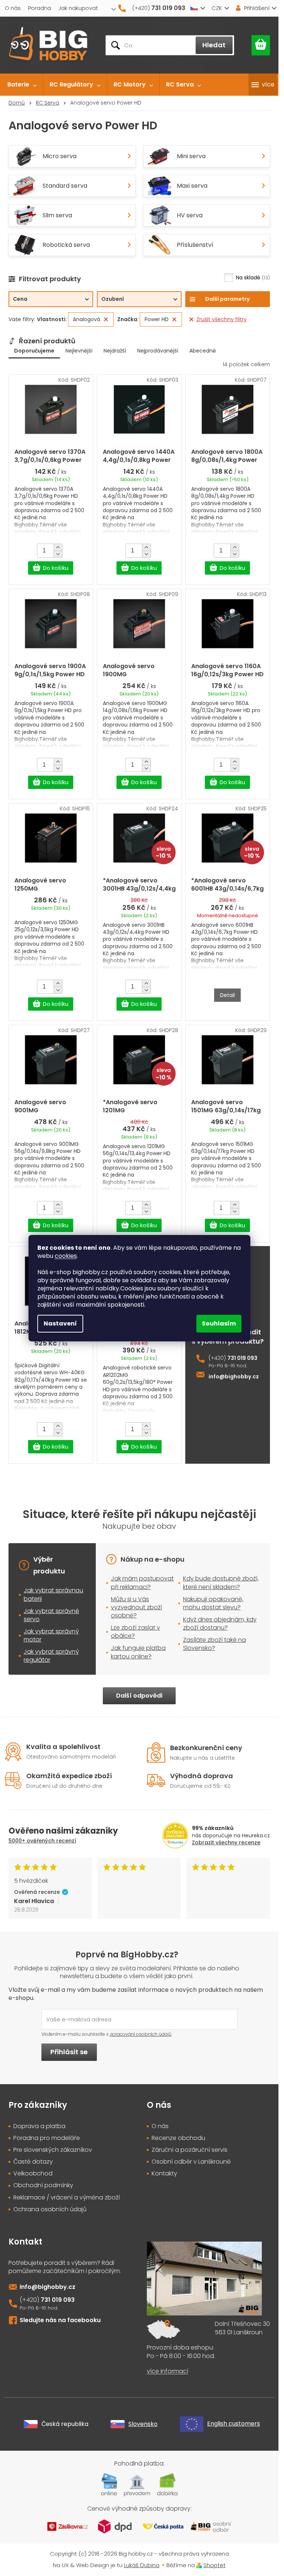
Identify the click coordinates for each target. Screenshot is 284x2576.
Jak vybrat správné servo (51, 1615)
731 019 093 (242, 1358)
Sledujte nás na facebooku (60, 2320)
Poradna (40, 8)
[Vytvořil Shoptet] (199, 2565)
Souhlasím (219, 1323)
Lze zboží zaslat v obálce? (136, 1632)
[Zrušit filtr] (106, 319)
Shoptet (214, 2565)
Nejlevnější (79, 351)
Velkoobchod (33, 2174)
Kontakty (164, 2174)
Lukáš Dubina (142, 2565)
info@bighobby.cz (234, 1377)
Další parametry (227, 299)
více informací (168, 2371)
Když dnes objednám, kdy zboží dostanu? (220, 1624)
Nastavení (60, 1323)
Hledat (214, 45)
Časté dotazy (33, 2162)
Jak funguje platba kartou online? (138, 1652)
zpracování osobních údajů (141, 2034)
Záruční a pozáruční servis (190, 2150)
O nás (13, 8)
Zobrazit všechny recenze (226, 1842)
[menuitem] (22, 85)
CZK (217, 8)
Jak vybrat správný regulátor (51, 1656)
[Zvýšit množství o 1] (58, 547)
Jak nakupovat (78, 8)
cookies (66, 1256)
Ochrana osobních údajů (50, 2209)
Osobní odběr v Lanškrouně (191, 2162)
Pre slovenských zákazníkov (53, 2150)
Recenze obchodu (178, 2138)
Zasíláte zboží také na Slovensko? (214, 1644)
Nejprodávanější (158, 351)
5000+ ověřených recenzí (42, 1841)
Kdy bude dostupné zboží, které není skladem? (221, 1583)
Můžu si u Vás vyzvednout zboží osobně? (136, 1607)
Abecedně (203, 351)
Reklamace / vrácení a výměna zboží (67, 2198)
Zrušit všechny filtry (222, 319)
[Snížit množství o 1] (58, 554)
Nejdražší (115, 351)
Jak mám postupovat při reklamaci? (142, 1583)
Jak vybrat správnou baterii (53, 1594)
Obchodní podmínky (43, 2185)
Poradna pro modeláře (47, 2138)
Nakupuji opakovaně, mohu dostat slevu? (213, 1603)
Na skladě (252, 278)
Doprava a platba (39, 2126)
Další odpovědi (139, 1696)
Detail (227, 995)
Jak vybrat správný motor (51, 1635)
